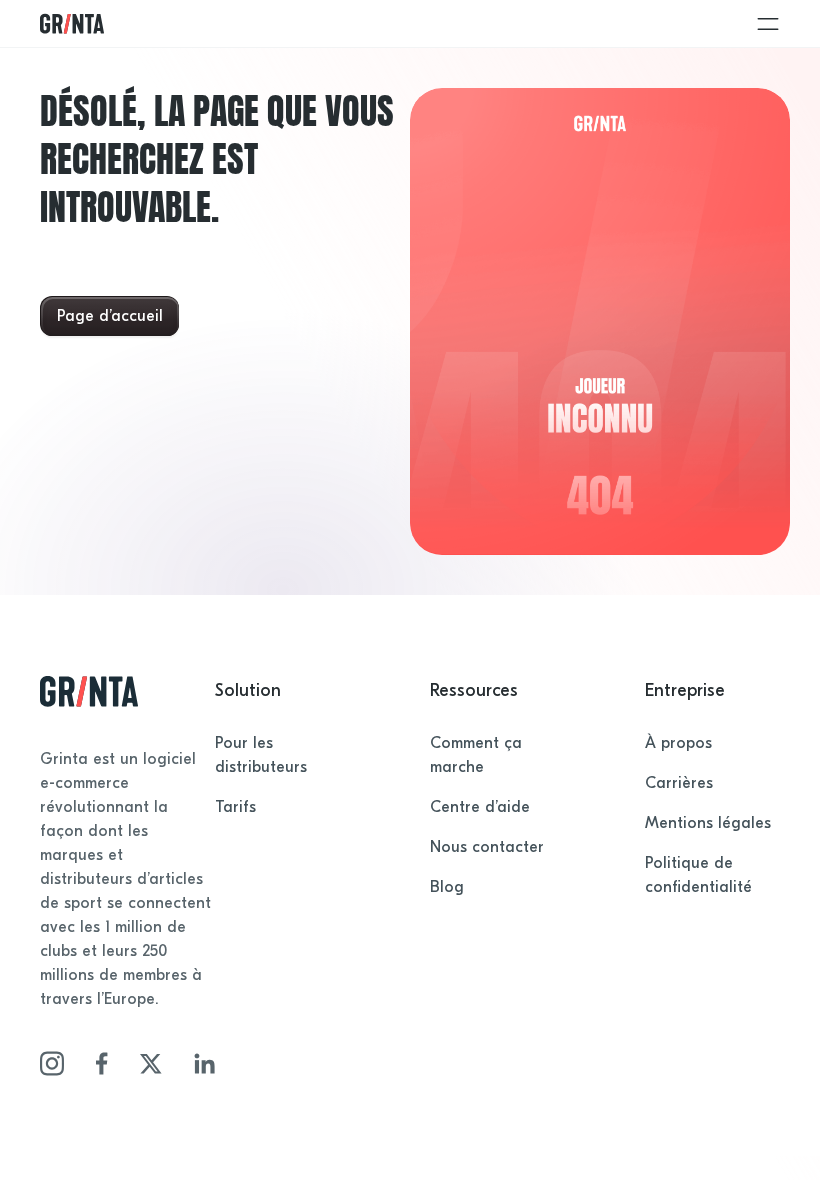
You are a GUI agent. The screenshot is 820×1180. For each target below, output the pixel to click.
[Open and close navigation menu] (768, 24)
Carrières (679, 783)
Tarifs (235, 807)
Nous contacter (487, 847)
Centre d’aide (480, 807)
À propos (678, 743)
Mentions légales (708, 823)
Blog (447, 887)
